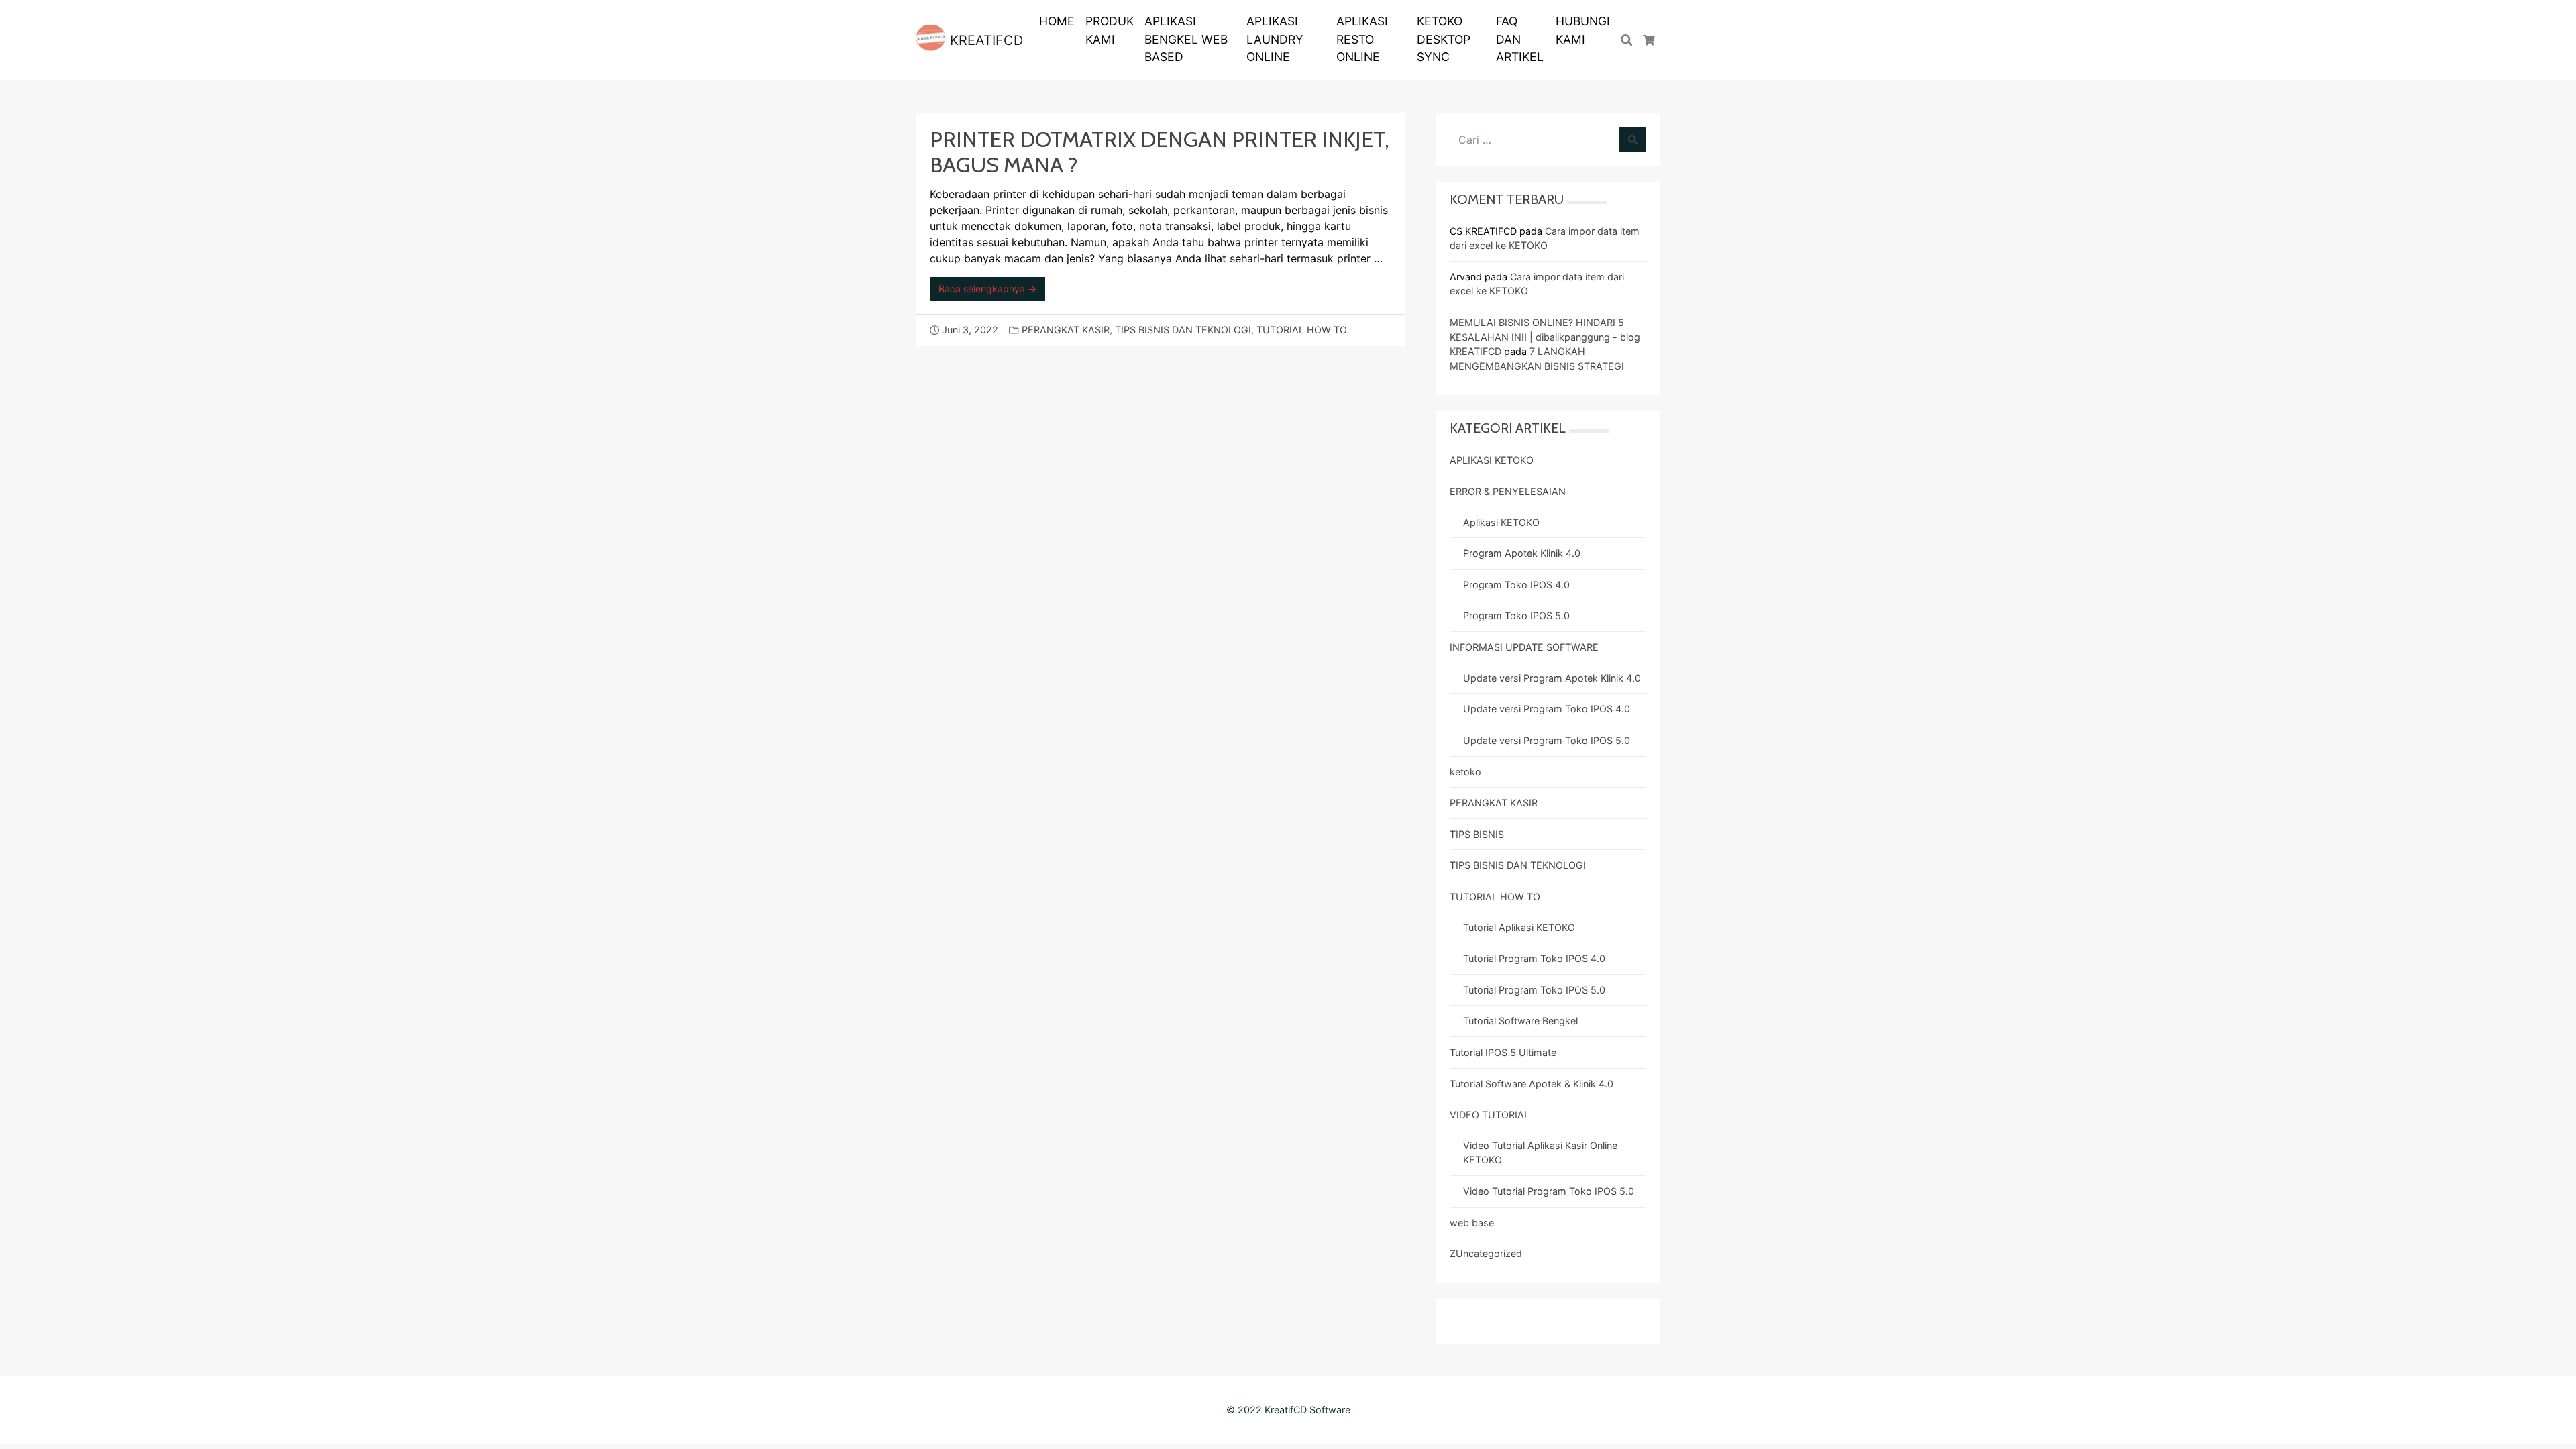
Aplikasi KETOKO (1501, 522)
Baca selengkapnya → (987, 289)
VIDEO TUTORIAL (1490, 1115)
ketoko (1465, 772)
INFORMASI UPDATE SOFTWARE (1524, 647)
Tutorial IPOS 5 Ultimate (1503, 1052)
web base (1472, 1223)
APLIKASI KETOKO (1492, 460)
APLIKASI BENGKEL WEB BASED (1186, 39)
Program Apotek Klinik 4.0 (1522, 553)
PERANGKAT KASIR (1066, 330)
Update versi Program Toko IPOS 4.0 (1547, 709)
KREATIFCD (984, 40)
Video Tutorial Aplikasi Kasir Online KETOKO (1540, 1153)
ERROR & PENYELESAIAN (1508, 491)
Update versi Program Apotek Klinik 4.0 (1552, 678)
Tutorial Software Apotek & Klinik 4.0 (1532, 1084)
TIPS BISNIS (1477, 834)
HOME (1057, 21)
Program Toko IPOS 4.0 (1516, 585)
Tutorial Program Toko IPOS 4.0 (1534, 958)
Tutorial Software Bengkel (1520, 1021)
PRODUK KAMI (1110, 30)
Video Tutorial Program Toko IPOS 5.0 (1549, 1191)
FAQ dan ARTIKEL (1520, 39)
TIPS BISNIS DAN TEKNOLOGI (1183, 330)
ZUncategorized (1486, 1253)
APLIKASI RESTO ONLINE (1362, 39)
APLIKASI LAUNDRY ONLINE (1275, 39)
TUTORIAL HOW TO (1302, 330)
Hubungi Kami (1583, 30)
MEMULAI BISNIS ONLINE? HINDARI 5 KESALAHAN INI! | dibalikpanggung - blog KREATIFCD (1545, 337)
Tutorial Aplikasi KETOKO (1519, 927)
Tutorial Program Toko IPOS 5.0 (1534, 990)
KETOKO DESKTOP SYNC (1444, 39)
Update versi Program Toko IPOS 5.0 (1547, 740)
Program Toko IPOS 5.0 (1516, 615)
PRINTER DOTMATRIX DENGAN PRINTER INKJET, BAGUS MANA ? (1160, 152)
